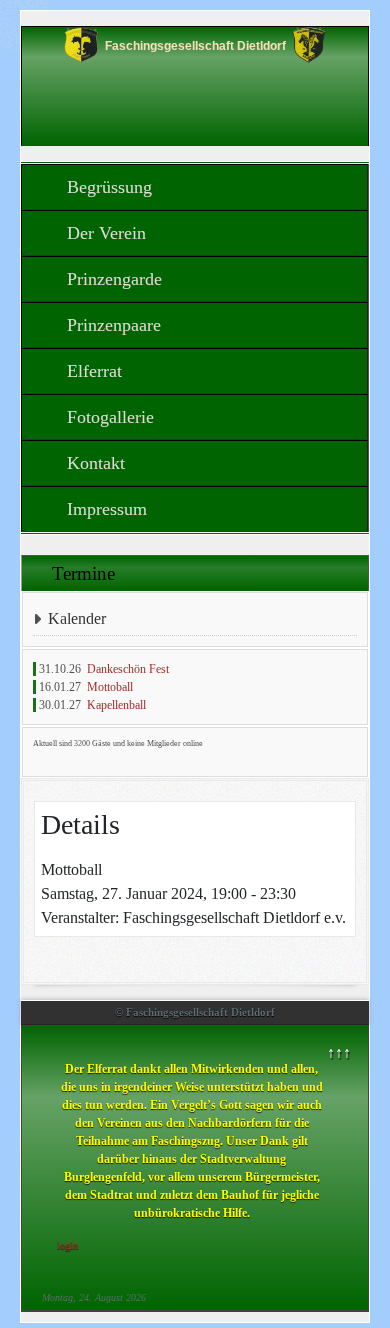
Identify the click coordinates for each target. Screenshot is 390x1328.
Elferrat (94, 371)
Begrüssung (109, 187)
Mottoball (110, 687)
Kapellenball (116, 705)
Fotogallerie (110, 417)
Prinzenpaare (114, 325)
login (67, 1245)
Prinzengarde (114, 279)
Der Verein (106, 233)
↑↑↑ (339, 1052)
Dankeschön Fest (128, 669)
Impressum (107, 509)
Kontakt (96, 463)
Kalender (77, 618)
